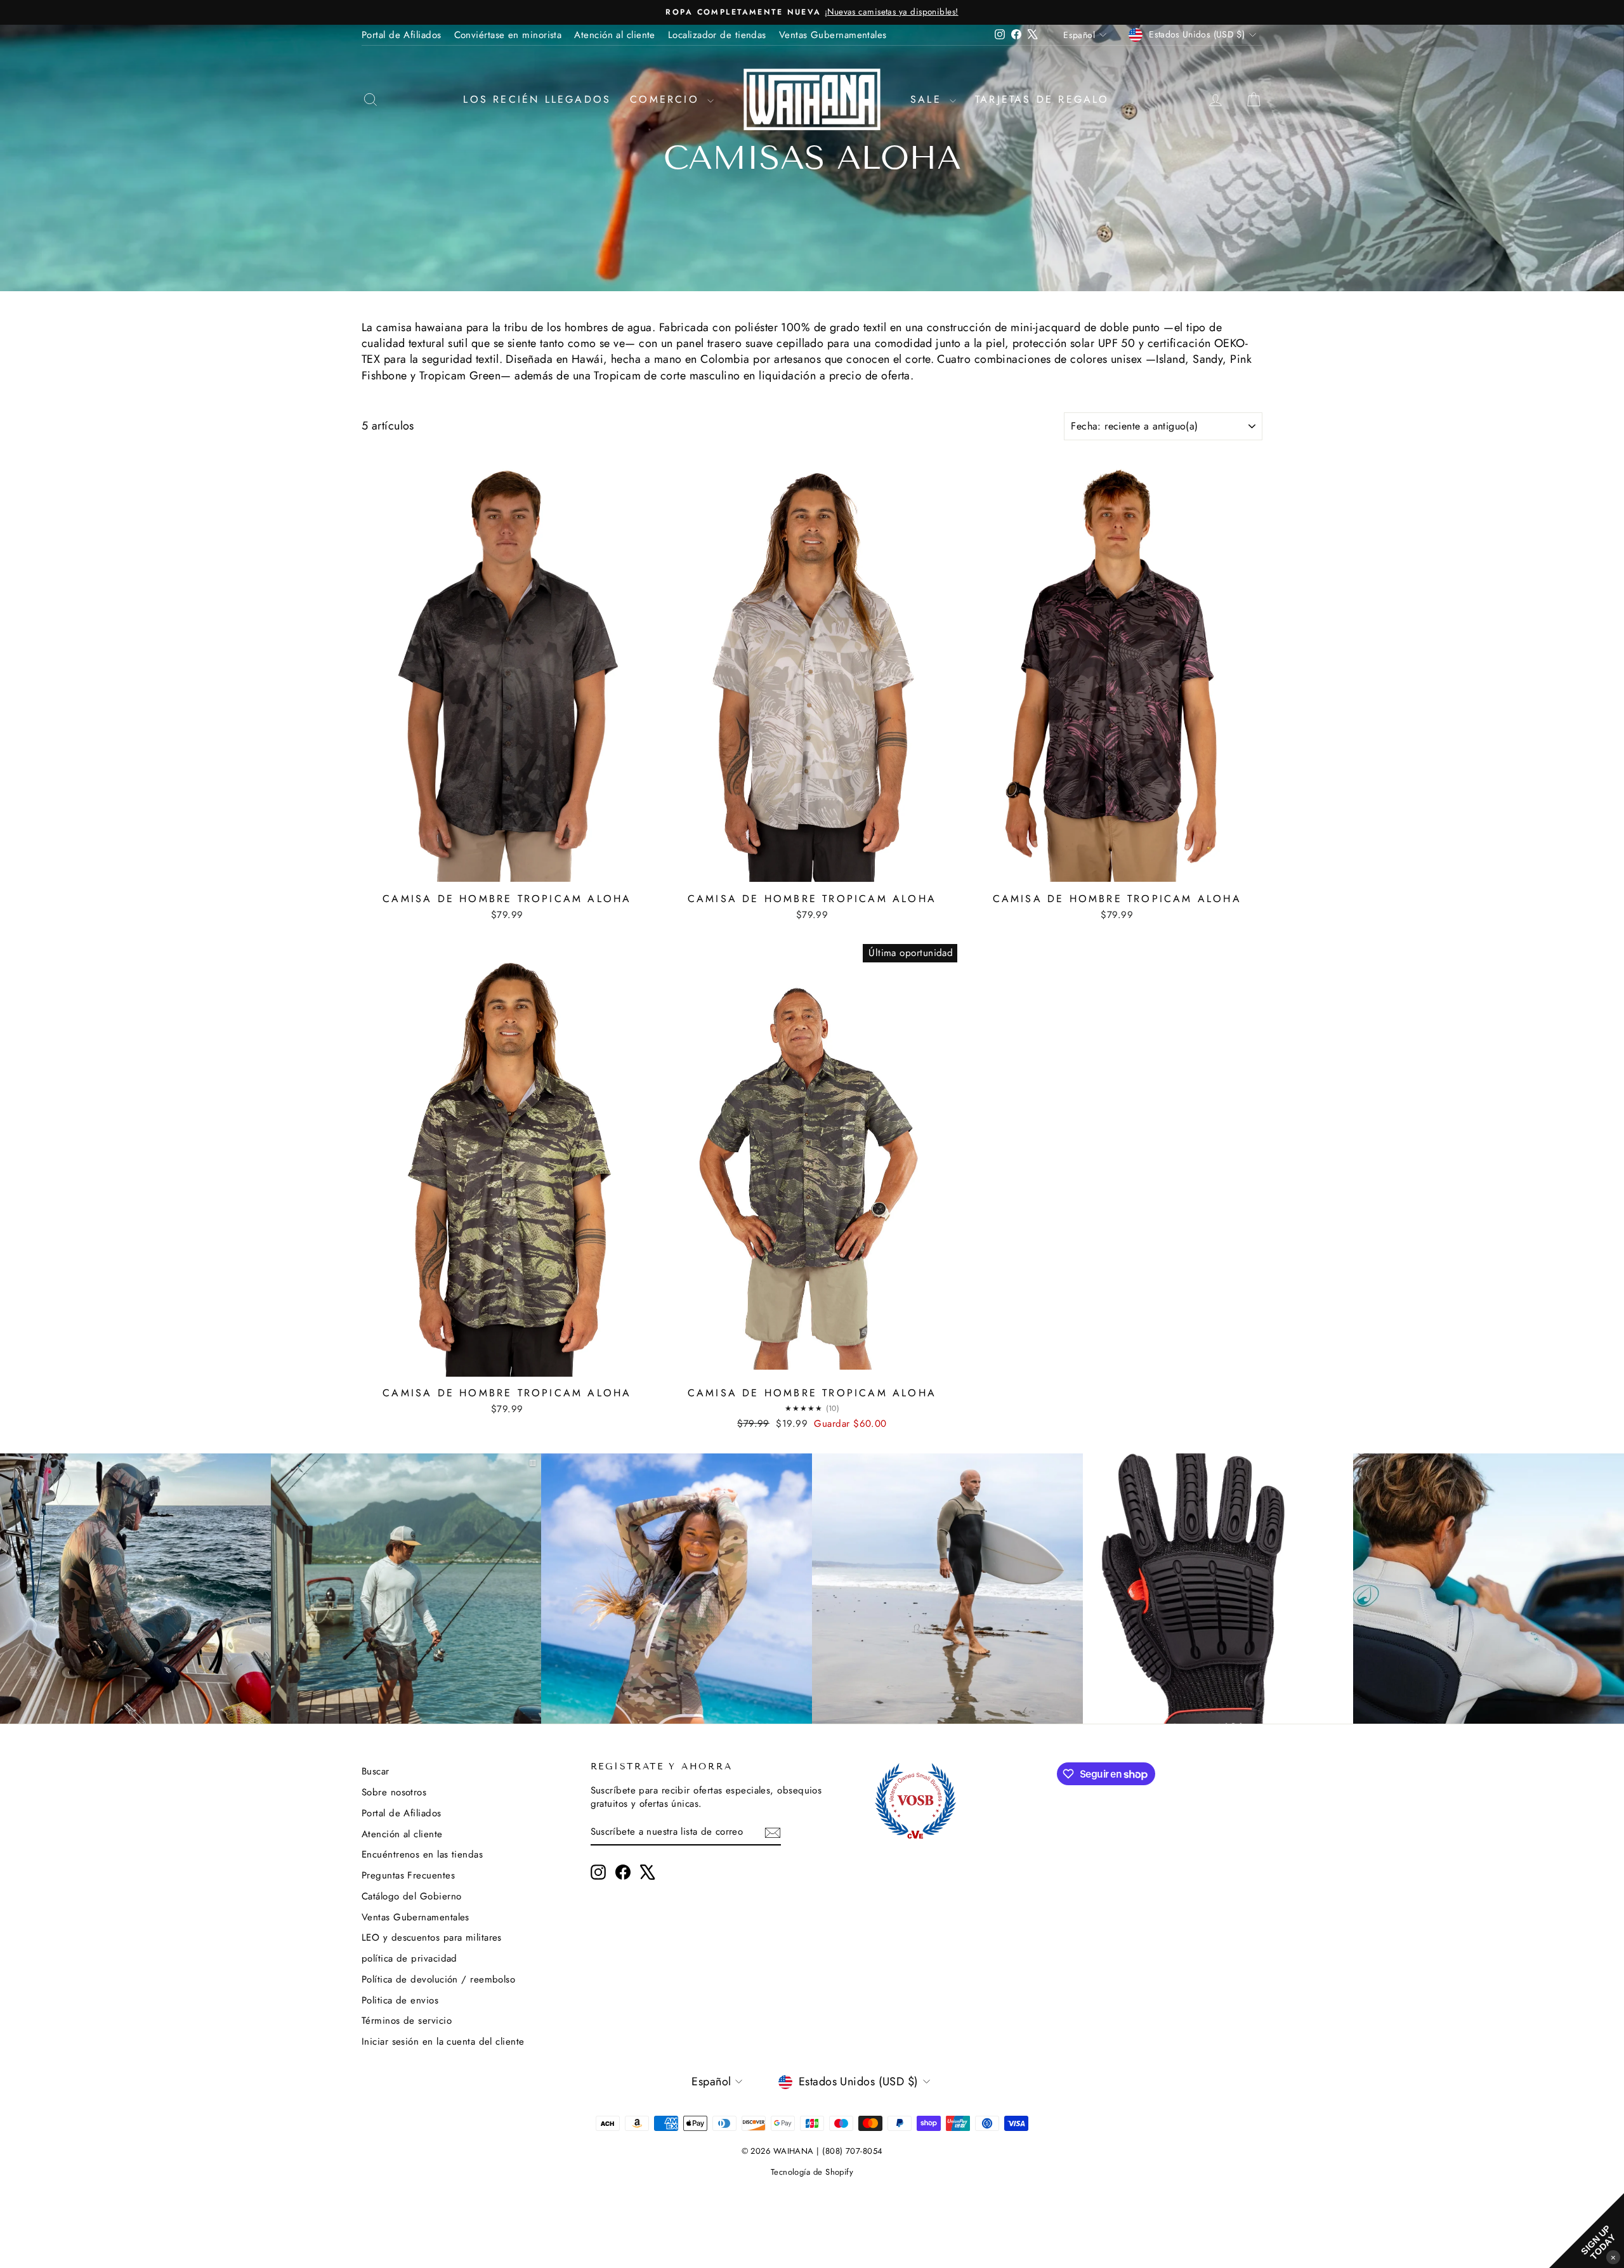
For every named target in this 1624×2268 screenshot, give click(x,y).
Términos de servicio (407, 2021)
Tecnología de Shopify (812, 2172)
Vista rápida (507, 872)
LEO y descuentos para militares (432, 1937)
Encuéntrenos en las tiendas (422, 1854)
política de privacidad (409, 1958)
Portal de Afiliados (402, 35)
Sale (928, 99)
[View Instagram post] (135, 1589)
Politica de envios (400, 2000)
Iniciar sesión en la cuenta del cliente (443, 2042)
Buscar (376, 1771)
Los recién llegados (537, 99)
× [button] (1613, 2257)
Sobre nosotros (394, 1792)
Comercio (667, 99)
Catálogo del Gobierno (411, 1896)
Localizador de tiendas (717, 35)
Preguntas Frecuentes (408, 1875)
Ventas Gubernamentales (833, 35)
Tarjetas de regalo (1042, 99)
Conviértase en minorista (508, 35)
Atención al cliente (615, 35)
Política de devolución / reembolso (438, 1979)
